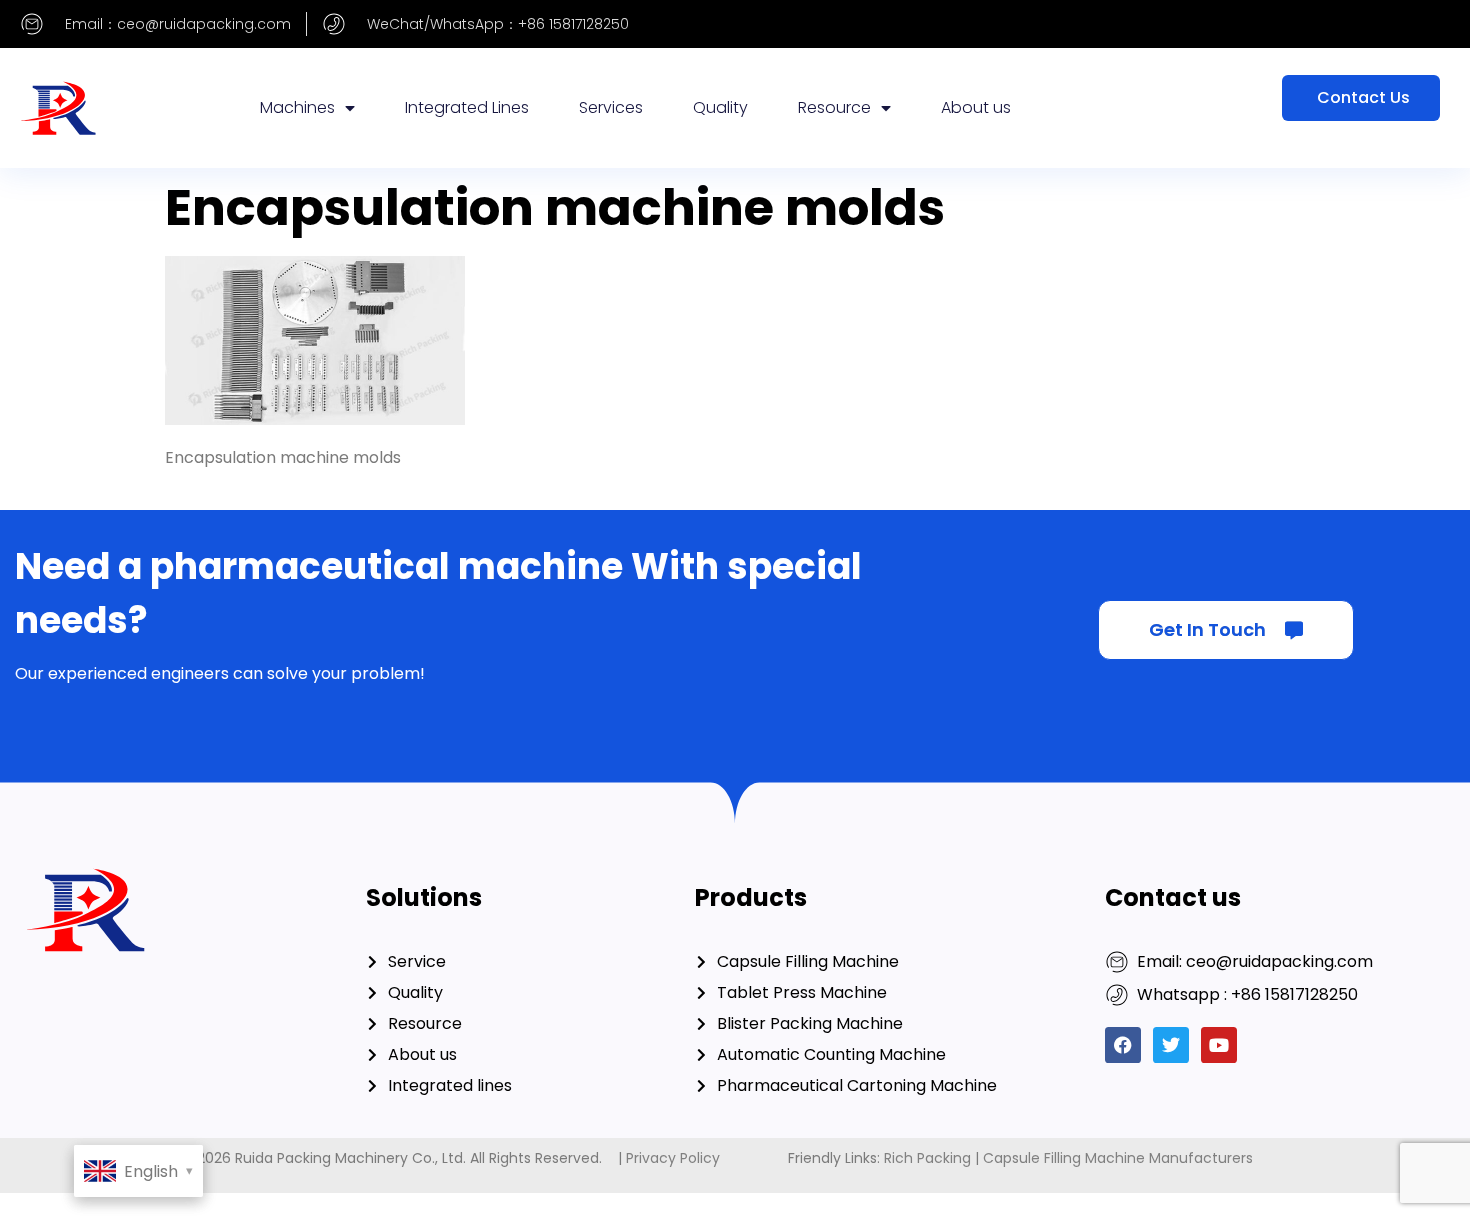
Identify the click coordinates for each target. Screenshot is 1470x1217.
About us (976, 107)
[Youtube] (1219, 1045)
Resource (834, 107)
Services (611, 107)
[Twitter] (1171, 1045)
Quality (720, 107)
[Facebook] (1123, 1045)
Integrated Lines (467, 107)
